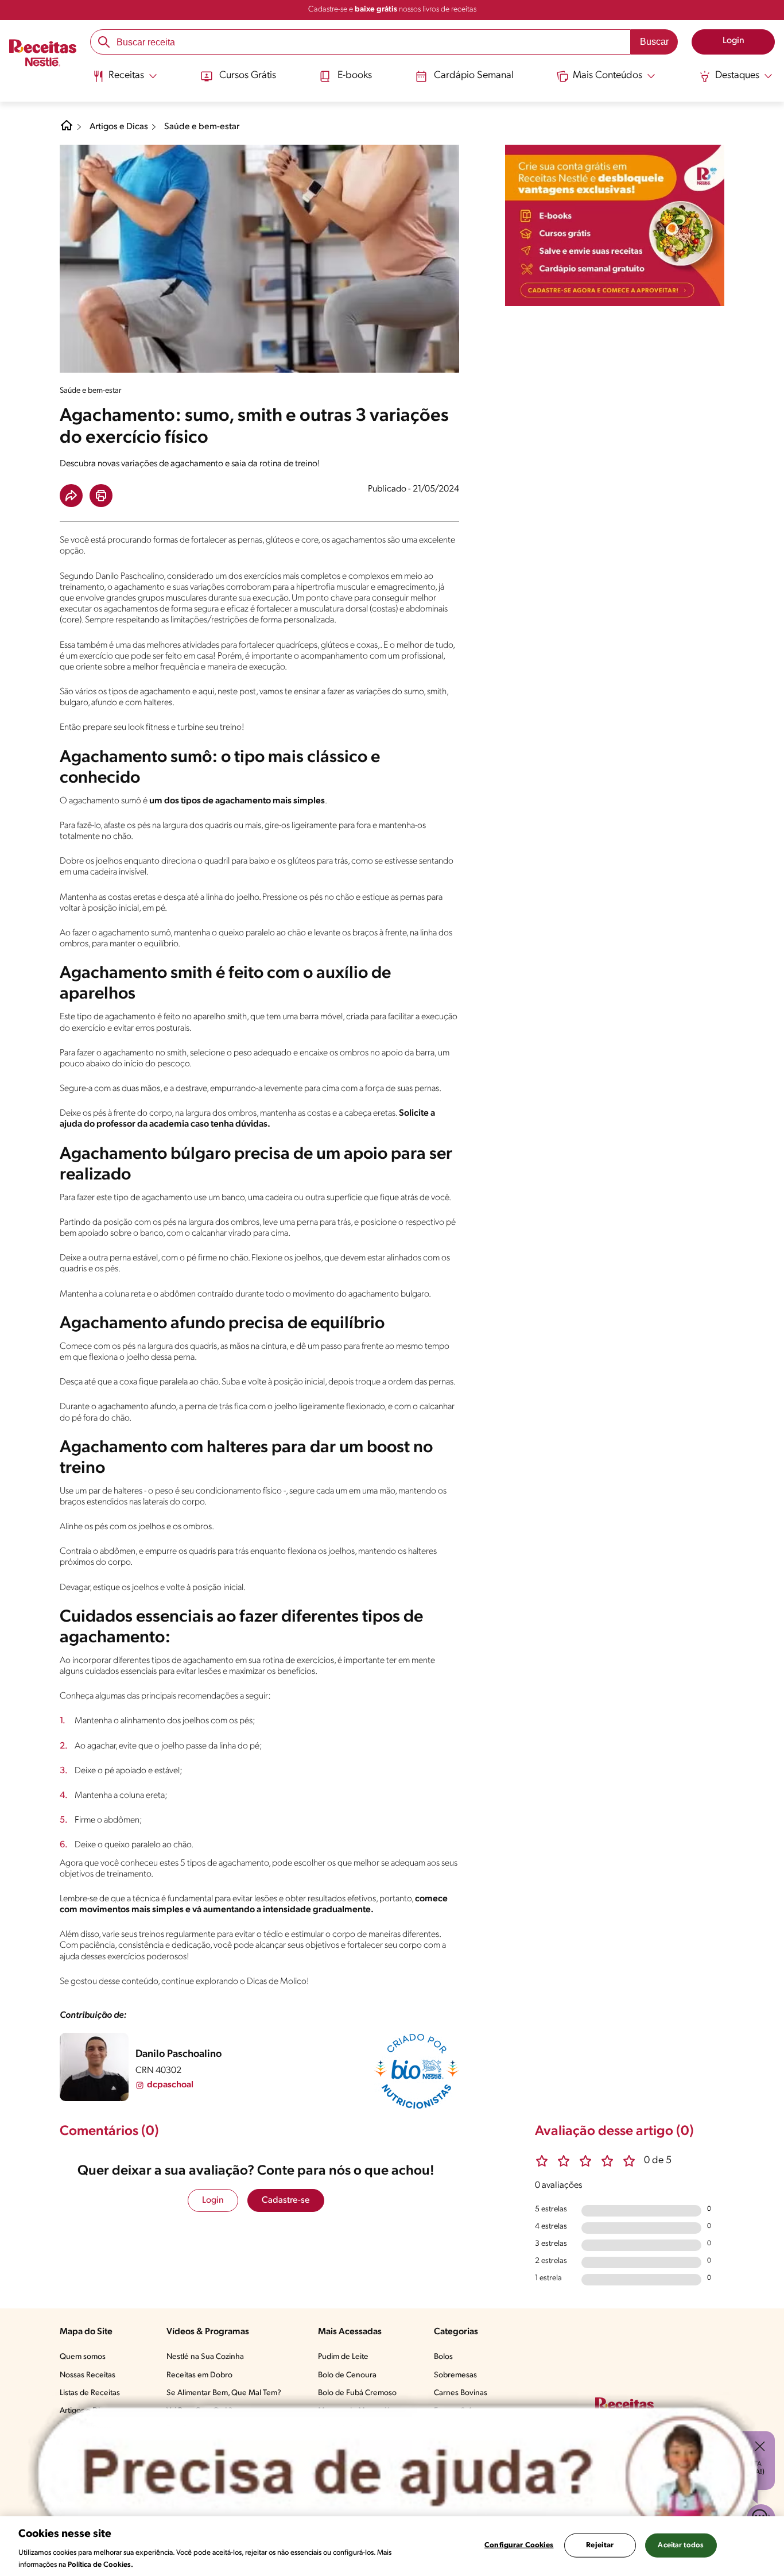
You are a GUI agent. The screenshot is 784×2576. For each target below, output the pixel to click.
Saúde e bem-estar (202, 127)
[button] (71, 496)
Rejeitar (600, 2545)
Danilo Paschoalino (178, 2055)
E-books (355, 76)
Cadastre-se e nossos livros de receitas (392, 9)
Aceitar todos (681, 2545)
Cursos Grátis (248, 76)
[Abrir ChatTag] (398, 2473)
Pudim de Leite (343, 2357)
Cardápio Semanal (474, 76)
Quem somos (83, 2357)
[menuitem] (125, 80)
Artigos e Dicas (119, 127)
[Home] (67, 130)
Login (213, 2200)
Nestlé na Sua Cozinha (205, 2357)
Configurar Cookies (519, 2545)
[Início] (43, 55)
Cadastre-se (286, 2200)
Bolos (443, 2357)
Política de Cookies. (100, 2564)
